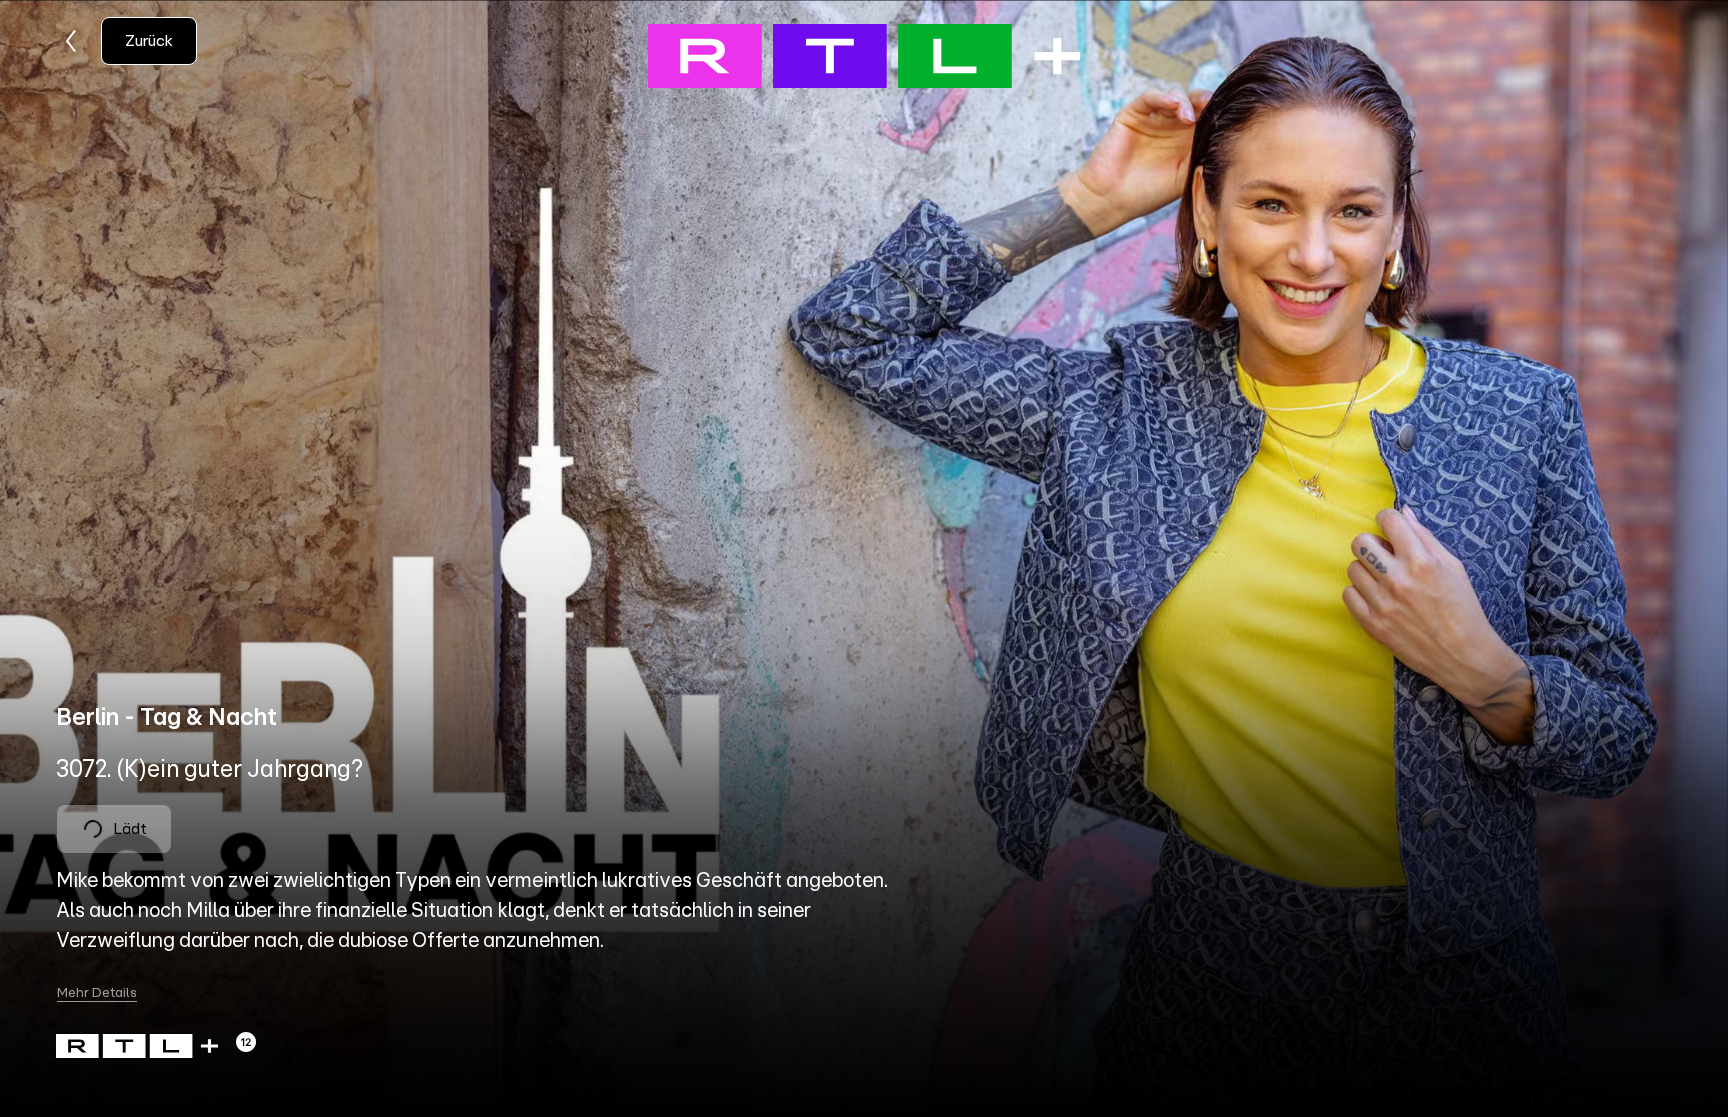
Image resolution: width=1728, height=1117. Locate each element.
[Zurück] (72, 41)
